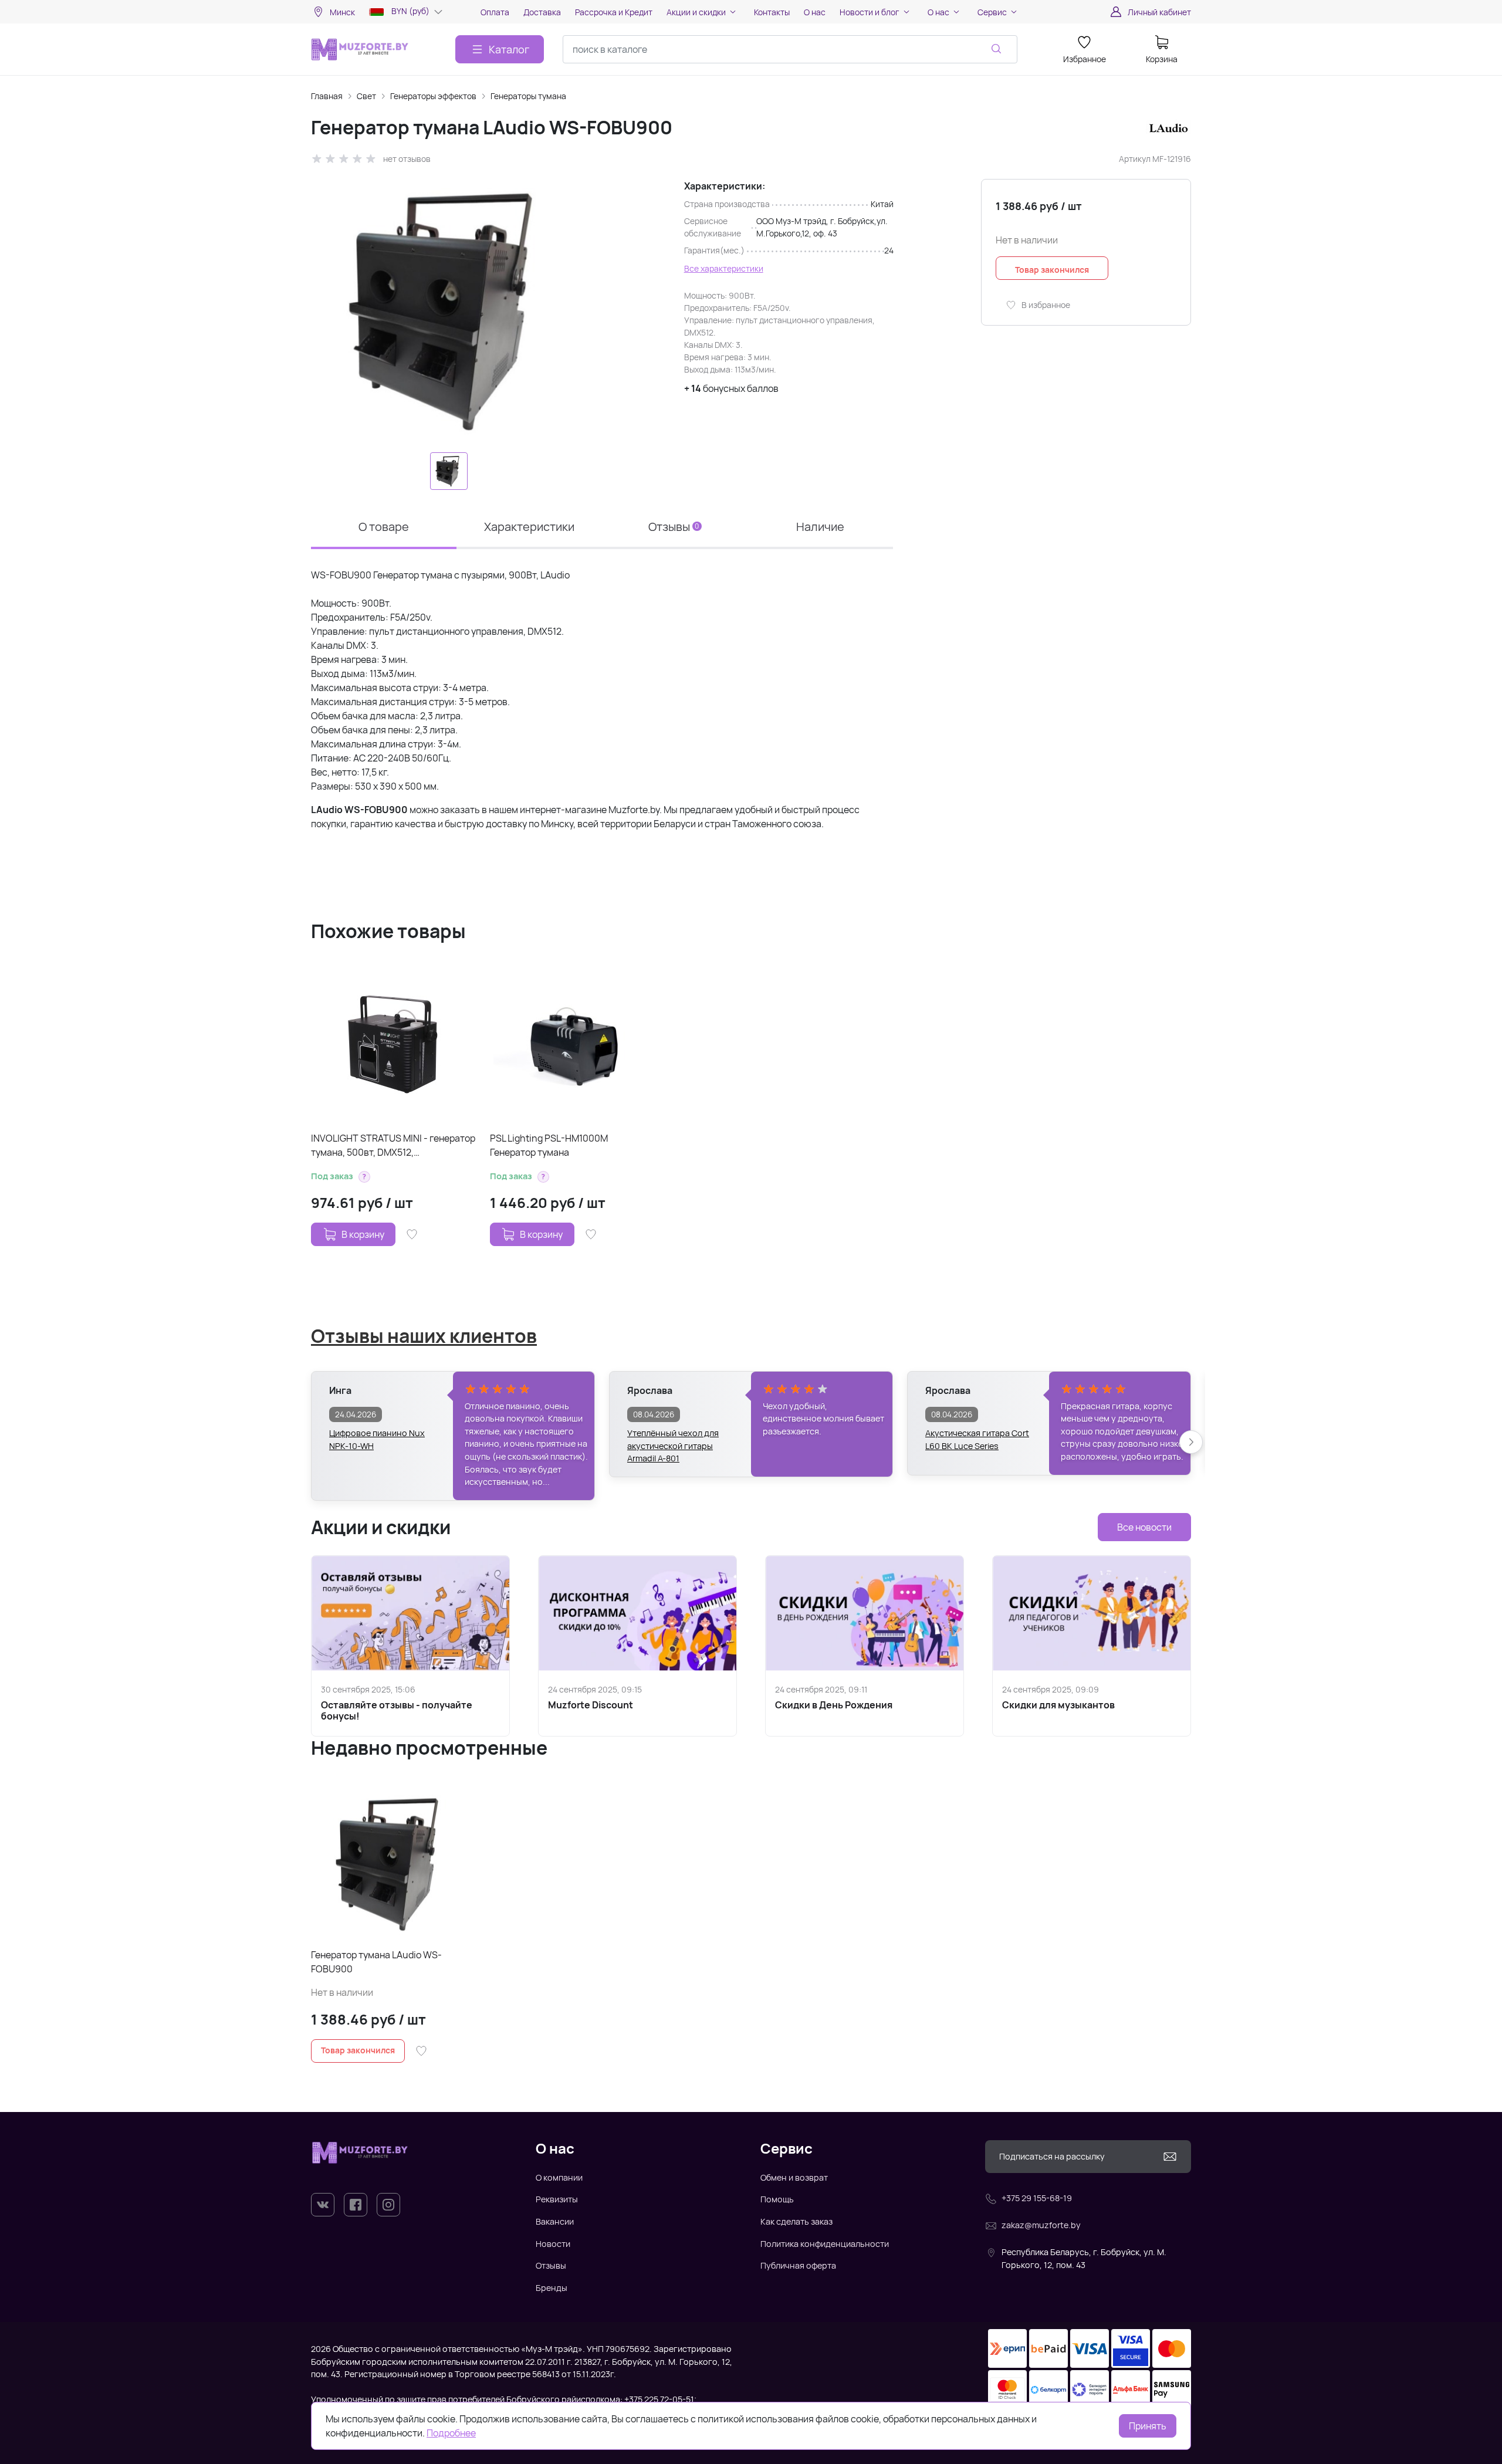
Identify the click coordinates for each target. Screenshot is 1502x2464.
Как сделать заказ (796, 2221)
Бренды (552, 2288)
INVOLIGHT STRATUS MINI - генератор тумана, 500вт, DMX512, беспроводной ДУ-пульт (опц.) (393, 1145)
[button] (364, 1177)
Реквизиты (557, 2199)
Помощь (777, 2199)
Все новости (1144, 1527)
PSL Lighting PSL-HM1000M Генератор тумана (549, 1145)
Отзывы (551, 2265)
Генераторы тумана (528, 96)
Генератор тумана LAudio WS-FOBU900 (376, 1962)
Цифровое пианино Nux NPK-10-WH (377, 1439)
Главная (327, 96)
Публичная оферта (798, 2265)
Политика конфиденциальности (825, 2244)
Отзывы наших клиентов (424, 1336)
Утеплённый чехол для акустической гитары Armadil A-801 (673, 1440)
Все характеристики (724, 268)
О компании (559, 2177)
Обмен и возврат (794, 2177)
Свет (366, 96)
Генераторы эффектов (433, 96)
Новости (553, 2244)
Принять (1148, 2426)
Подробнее (451, 2433)
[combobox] (790, 49)
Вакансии (555, 2221)
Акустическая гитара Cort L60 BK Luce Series (977, 1439)
